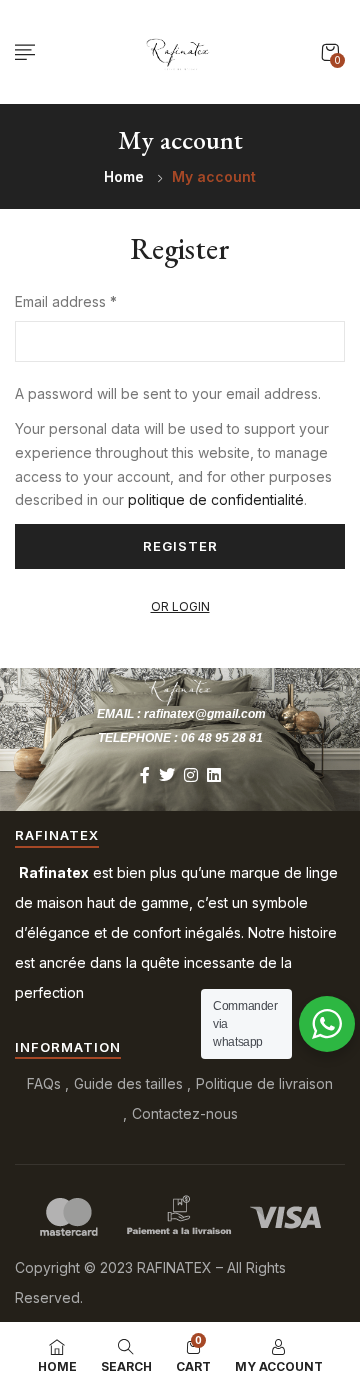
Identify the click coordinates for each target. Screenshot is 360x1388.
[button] (330, 52)
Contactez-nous (185, 1113)
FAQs (44, 1083)
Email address (66, 301)
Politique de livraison (264, 1083)
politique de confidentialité (216, 499)
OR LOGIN (180, 606)
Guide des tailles (128, 1083)
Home (124, 176)
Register (180, 546)
